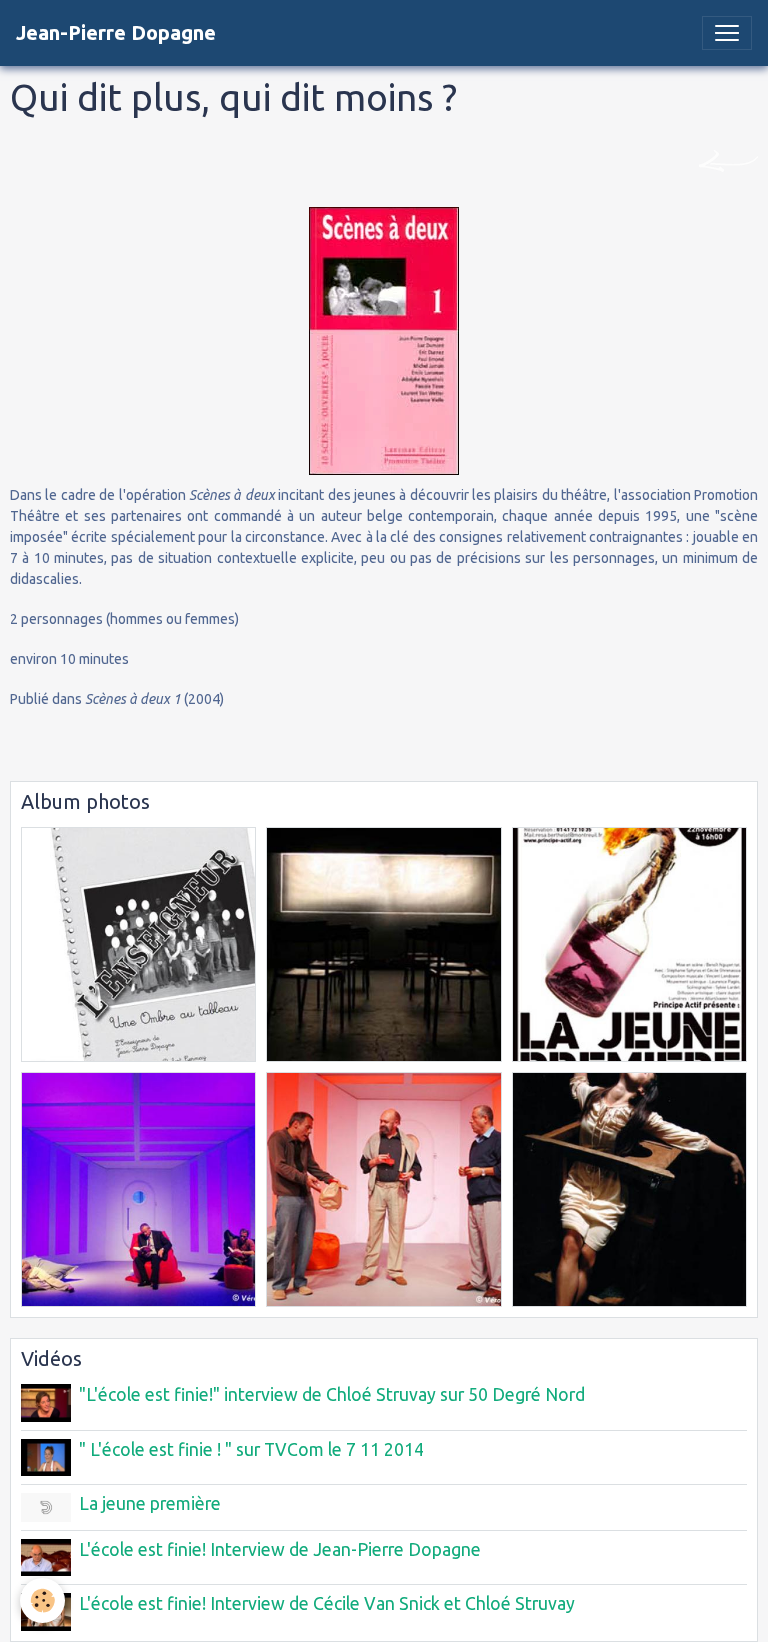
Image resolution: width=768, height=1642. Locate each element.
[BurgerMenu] (727, 33)
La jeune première (150, 1503)
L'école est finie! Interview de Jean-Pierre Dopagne (280, 1549)
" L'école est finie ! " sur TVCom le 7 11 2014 (251, 1449)
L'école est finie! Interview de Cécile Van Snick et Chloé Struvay (327, 1603)
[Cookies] (42, 1600)
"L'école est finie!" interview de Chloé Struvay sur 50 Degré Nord (332, 1394)
